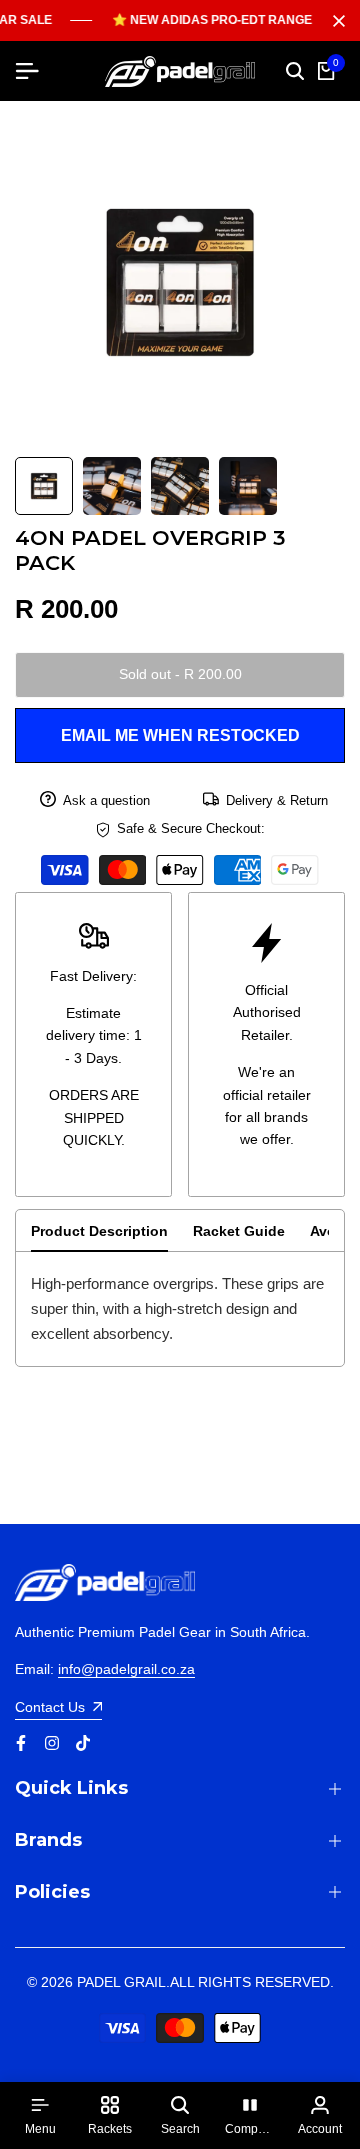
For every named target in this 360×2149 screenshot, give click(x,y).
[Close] (335, 21)
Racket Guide (239, 1231)
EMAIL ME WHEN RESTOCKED (180, 735)
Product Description (99, 1231)
